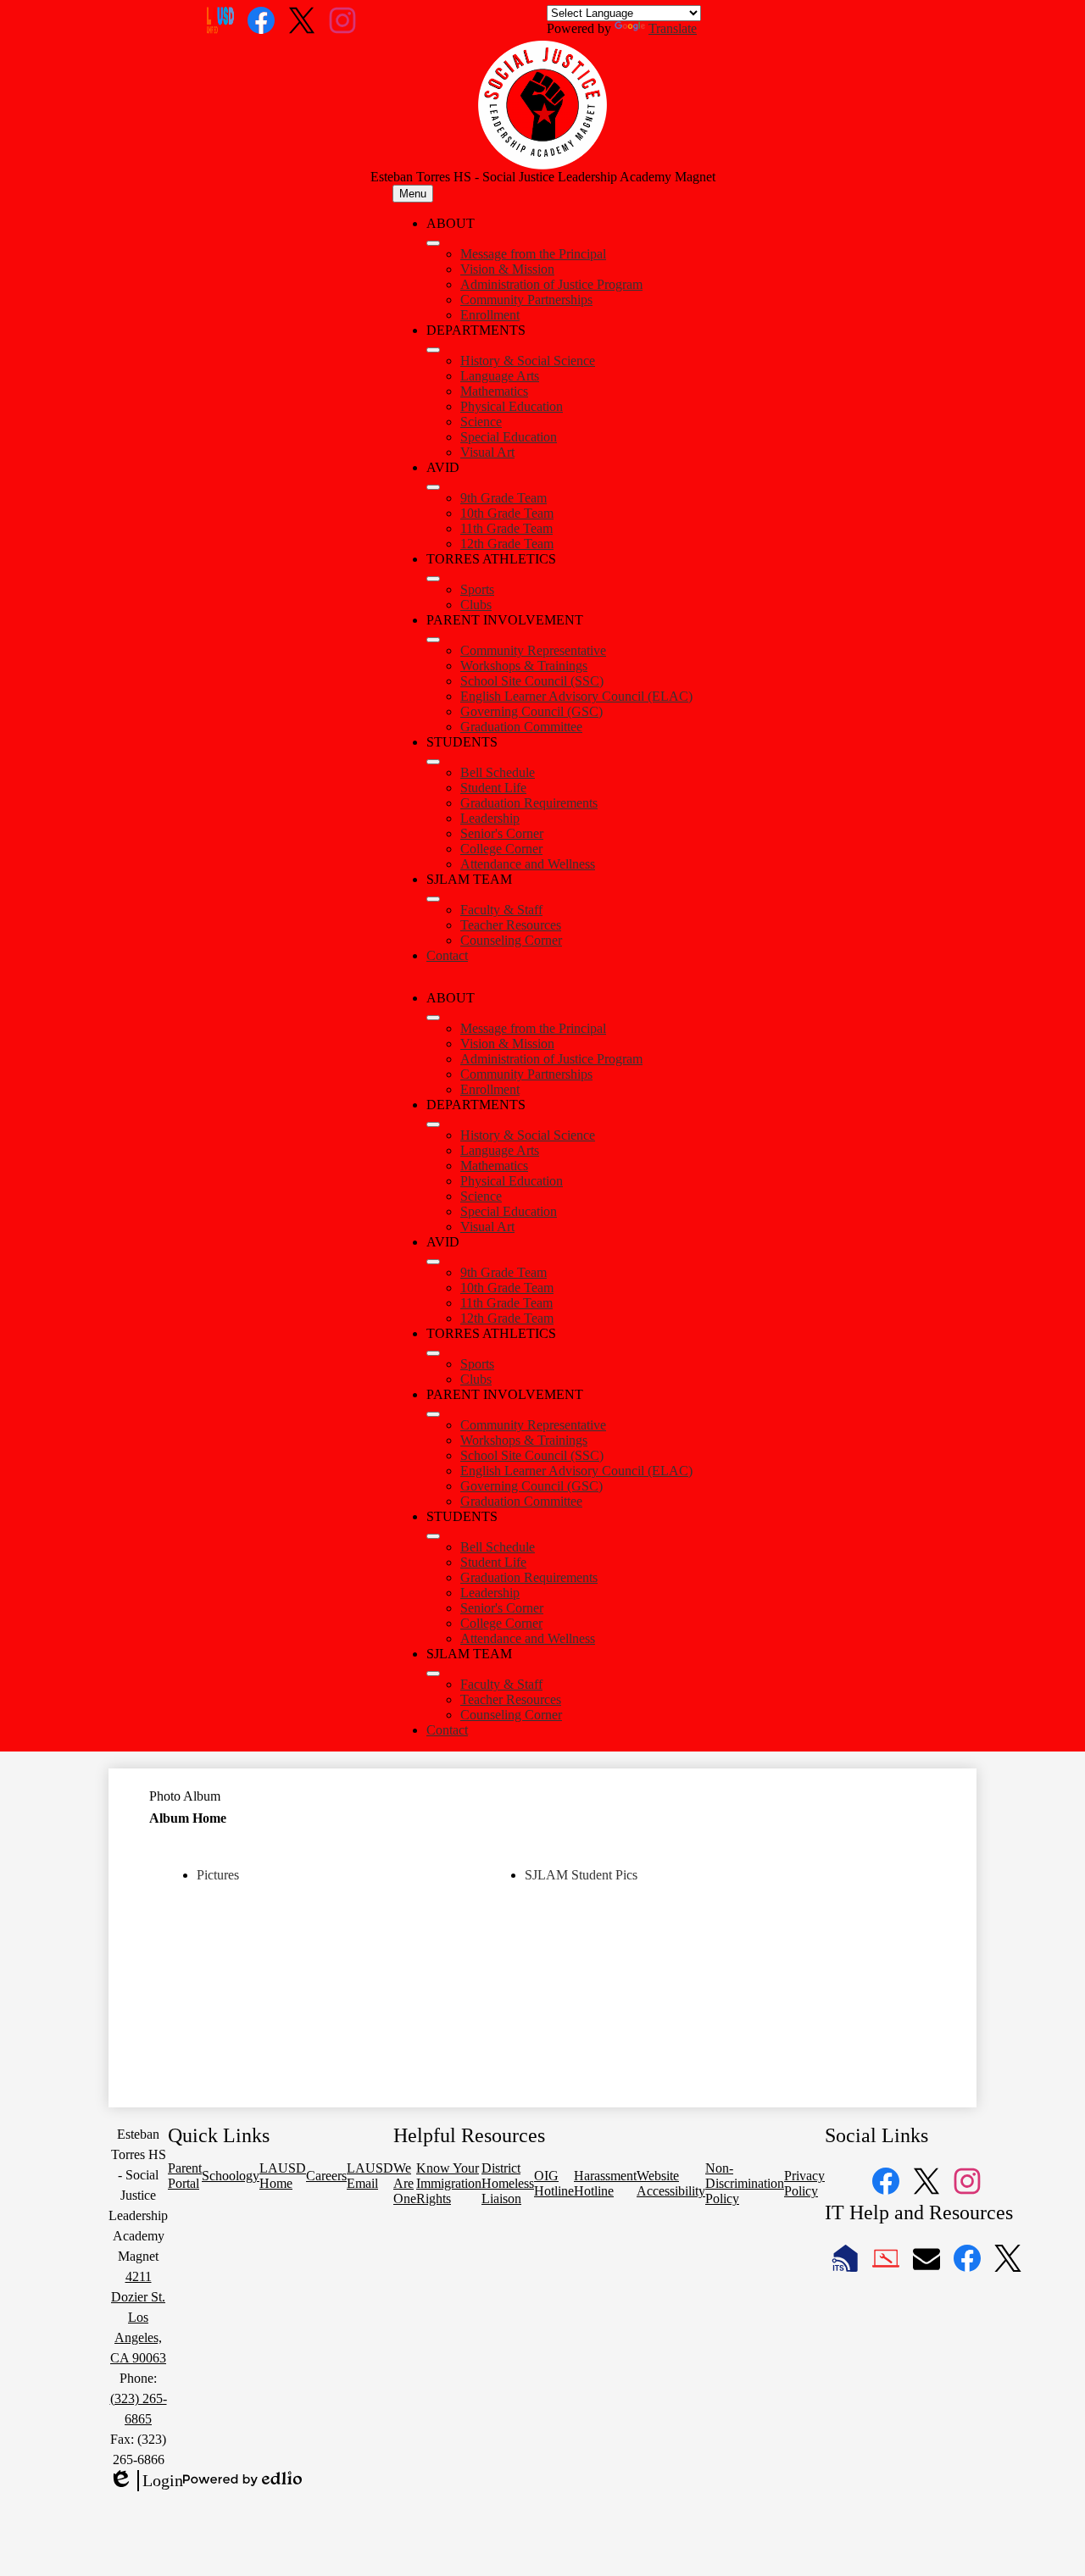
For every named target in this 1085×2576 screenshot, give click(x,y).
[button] (433, 1018)
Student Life (493, 788)
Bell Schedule (498, 772)
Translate (673, 28)
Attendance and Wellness (528, 864)
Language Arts (500, 376)
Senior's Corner (502, 833)
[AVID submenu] (433, 487)
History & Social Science (528, 361)
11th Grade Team (506, 528)
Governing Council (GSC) (531, 711)
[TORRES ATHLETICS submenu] (433, 579)
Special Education (509, 437)
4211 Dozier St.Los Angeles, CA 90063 (138, 2317)
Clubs (476, 605)
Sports (477, 589)
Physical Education (512, 406)
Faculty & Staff (501, 910)
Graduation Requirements (529, 803)
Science (481, 422)
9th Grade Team (504, 498)
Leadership (490, 818)
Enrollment (490, 315)
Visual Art (487, 452)
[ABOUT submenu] (433, 243)
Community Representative (533, 650)
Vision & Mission (507, 269)
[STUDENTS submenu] (433, 762)
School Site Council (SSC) (532, 681)
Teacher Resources (511, 925)
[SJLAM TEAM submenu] (433, 899)
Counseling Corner (511, 940)
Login (146, 2481)
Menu (413, 194)
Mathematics (494, 391)
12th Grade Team (507, 544)
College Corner (501, 849)
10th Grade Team (507, 513)
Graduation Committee (521, 727)
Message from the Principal (533, 254)
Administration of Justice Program (551, 284)
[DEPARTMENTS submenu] (433, 350)
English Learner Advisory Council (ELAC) (576, 696)
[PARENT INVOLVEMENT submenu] (433, 640)
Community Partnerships (526, 300)
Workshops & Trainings (524, 666)
